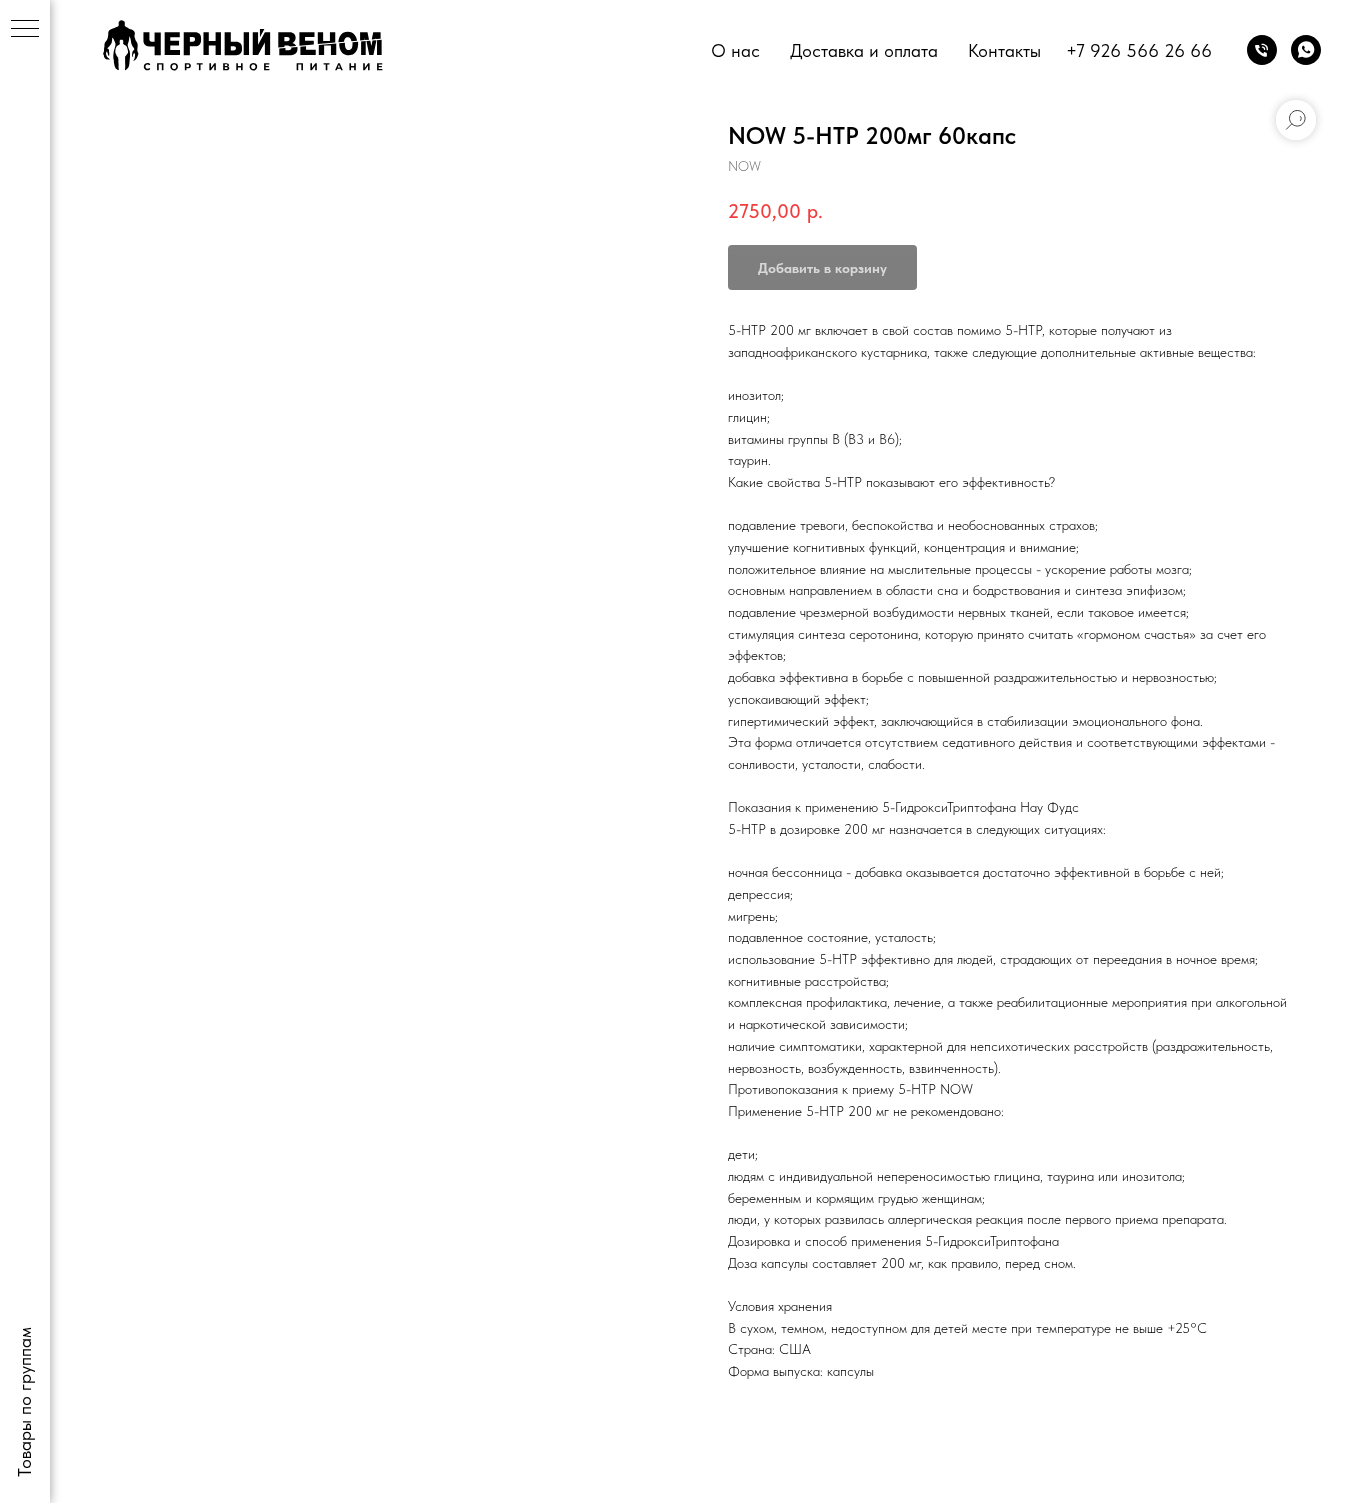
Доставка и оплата (864, 50)
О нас (735, 50)
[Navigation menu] (25, 30)
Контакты (1004, 50)
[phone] (1262, 50)
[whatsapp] (1306, 50)
